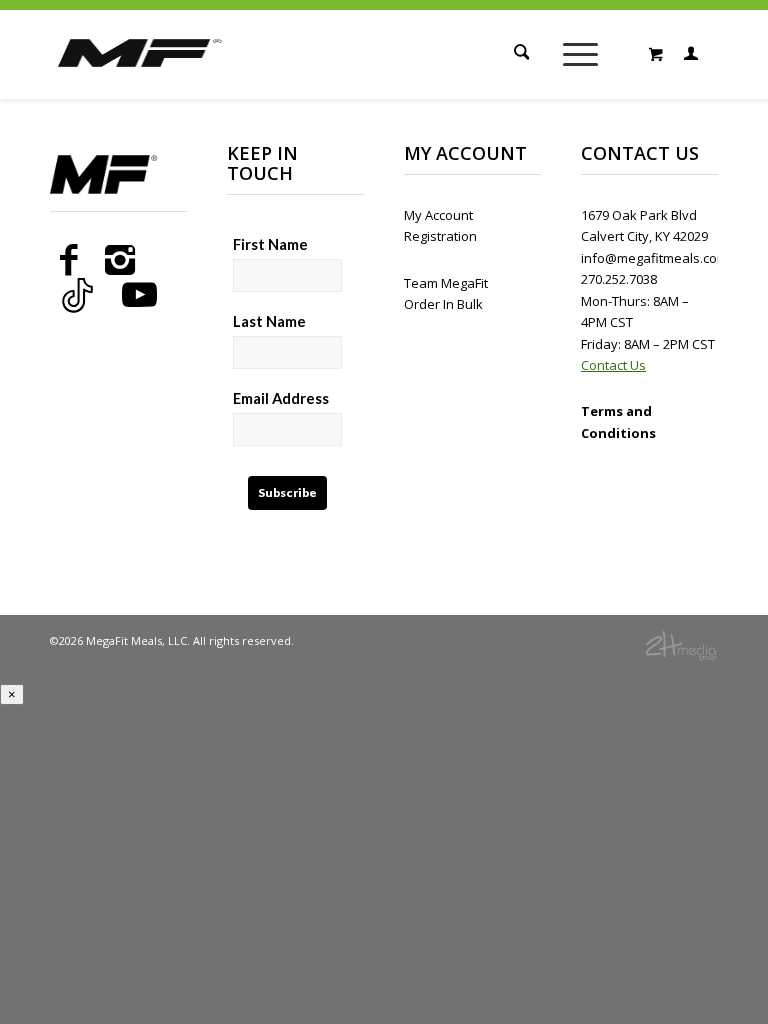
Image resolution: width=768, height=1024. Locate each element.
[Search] (517, 54)
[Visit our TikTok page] (77, 294)
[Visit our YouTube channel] (139, 294)
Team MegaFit (446, 283)
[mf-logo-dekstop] (140, 76)
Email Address (281, 398)
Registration (440, 236)
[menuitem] (517, 54)
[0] (656, 54)
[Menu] (580, 54)
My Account (438, 215)
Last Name (269, 321)
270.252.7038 (619, 279)
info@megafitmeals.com (654, 258)
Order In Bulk (443, 304)
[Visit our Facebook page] (69, 259)
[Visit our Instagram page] (120, 259)
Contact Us (613, 365)
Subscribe (287, 492)
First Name (270, 244)
